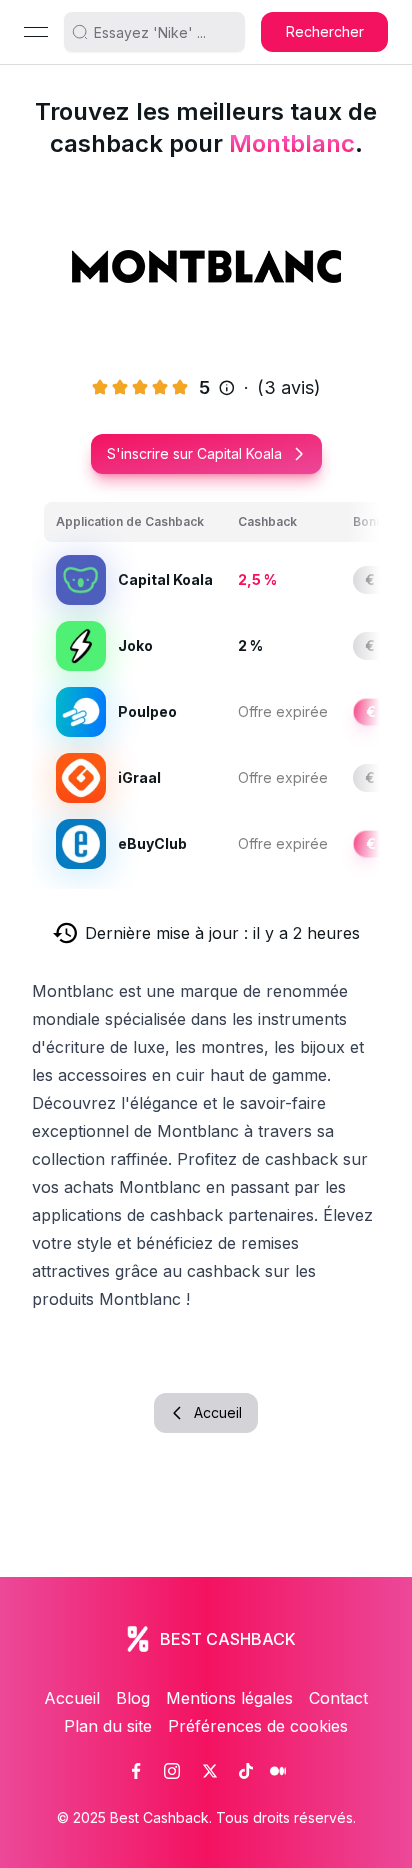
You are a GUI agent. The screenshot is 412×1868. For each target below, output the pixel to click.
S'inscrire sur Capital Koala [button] (194, 453)
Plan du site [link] (108, 1726)
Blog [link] (133, 1698)
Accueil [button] (218, 1412)
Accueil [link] (72, 1698)
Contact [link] (338, 1698)
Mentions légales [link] (229, 1698)
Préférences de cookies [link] (258, 1726)
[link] (136, 1771)
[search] (163, 32)
